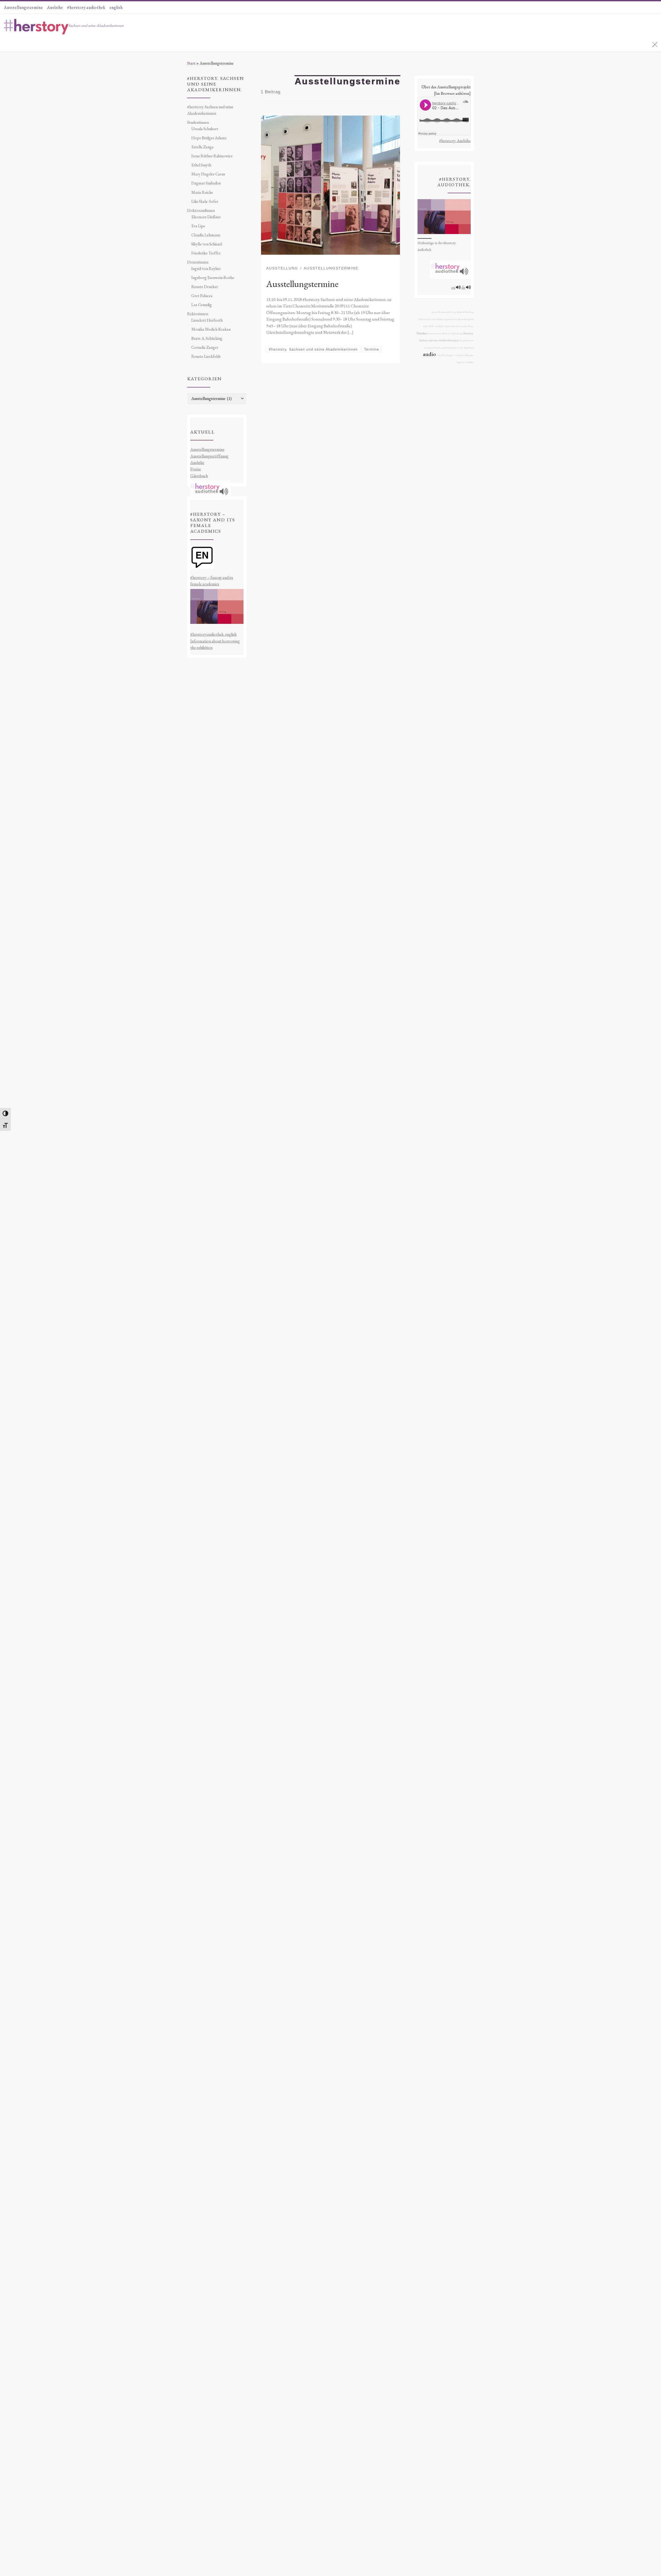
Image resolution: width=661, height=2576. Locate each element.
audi (425, 326)
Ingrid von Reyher (206, 269)
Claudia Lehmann (206, 235)
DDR (431, 326)
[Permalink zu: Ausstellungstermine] (330, 185)
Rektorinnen (198, 314)
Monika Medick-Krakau (211, 329)
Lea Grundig (202, 305)
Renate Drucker (205, 287)
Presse (196, 469)
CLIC (461, 348)
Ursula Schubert (205, 129)
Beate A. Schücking (207, 338)
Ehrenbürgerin (466, 319)
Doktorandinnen (201, 210)
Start (191, 63)
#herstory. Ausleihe (455, 141)
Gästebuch (199, 476)
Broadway (469, 348)
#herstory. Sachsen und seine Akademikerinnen (210, 110)
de (463, 287)
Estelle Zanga (202, 147)
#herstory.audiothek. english (213, 634)
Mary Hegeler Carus (208, 174)
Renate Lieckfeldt (206, 356)
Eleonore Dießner (206, 217)
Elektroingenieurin (447, 319)
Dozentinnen (198, 262)
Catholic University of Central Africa (454, 326)
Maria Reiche (202, 192)
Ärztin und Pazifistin (445, 348)
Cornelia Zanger (205, 347)
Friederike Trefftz (206, 253)
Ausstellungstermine (302, 284)
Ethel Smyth (201, 165)
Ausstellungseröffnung (209, 456)
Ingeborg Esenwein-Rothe (213, 278)
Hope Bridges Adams (209, 138)
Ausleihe (197, 463)
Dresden (422, 333)
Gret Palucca (202, 296)
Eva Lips (198, 226)
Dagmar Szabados (206, 183)
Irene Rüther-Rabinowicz (212, 156)
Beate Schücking (465, 312)
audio (429, 354)
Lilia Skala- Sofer (205, 201)
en (453, 287)
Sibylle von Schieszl (207, 244)
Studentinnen (198, 122)
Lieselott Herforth (207, 320)
